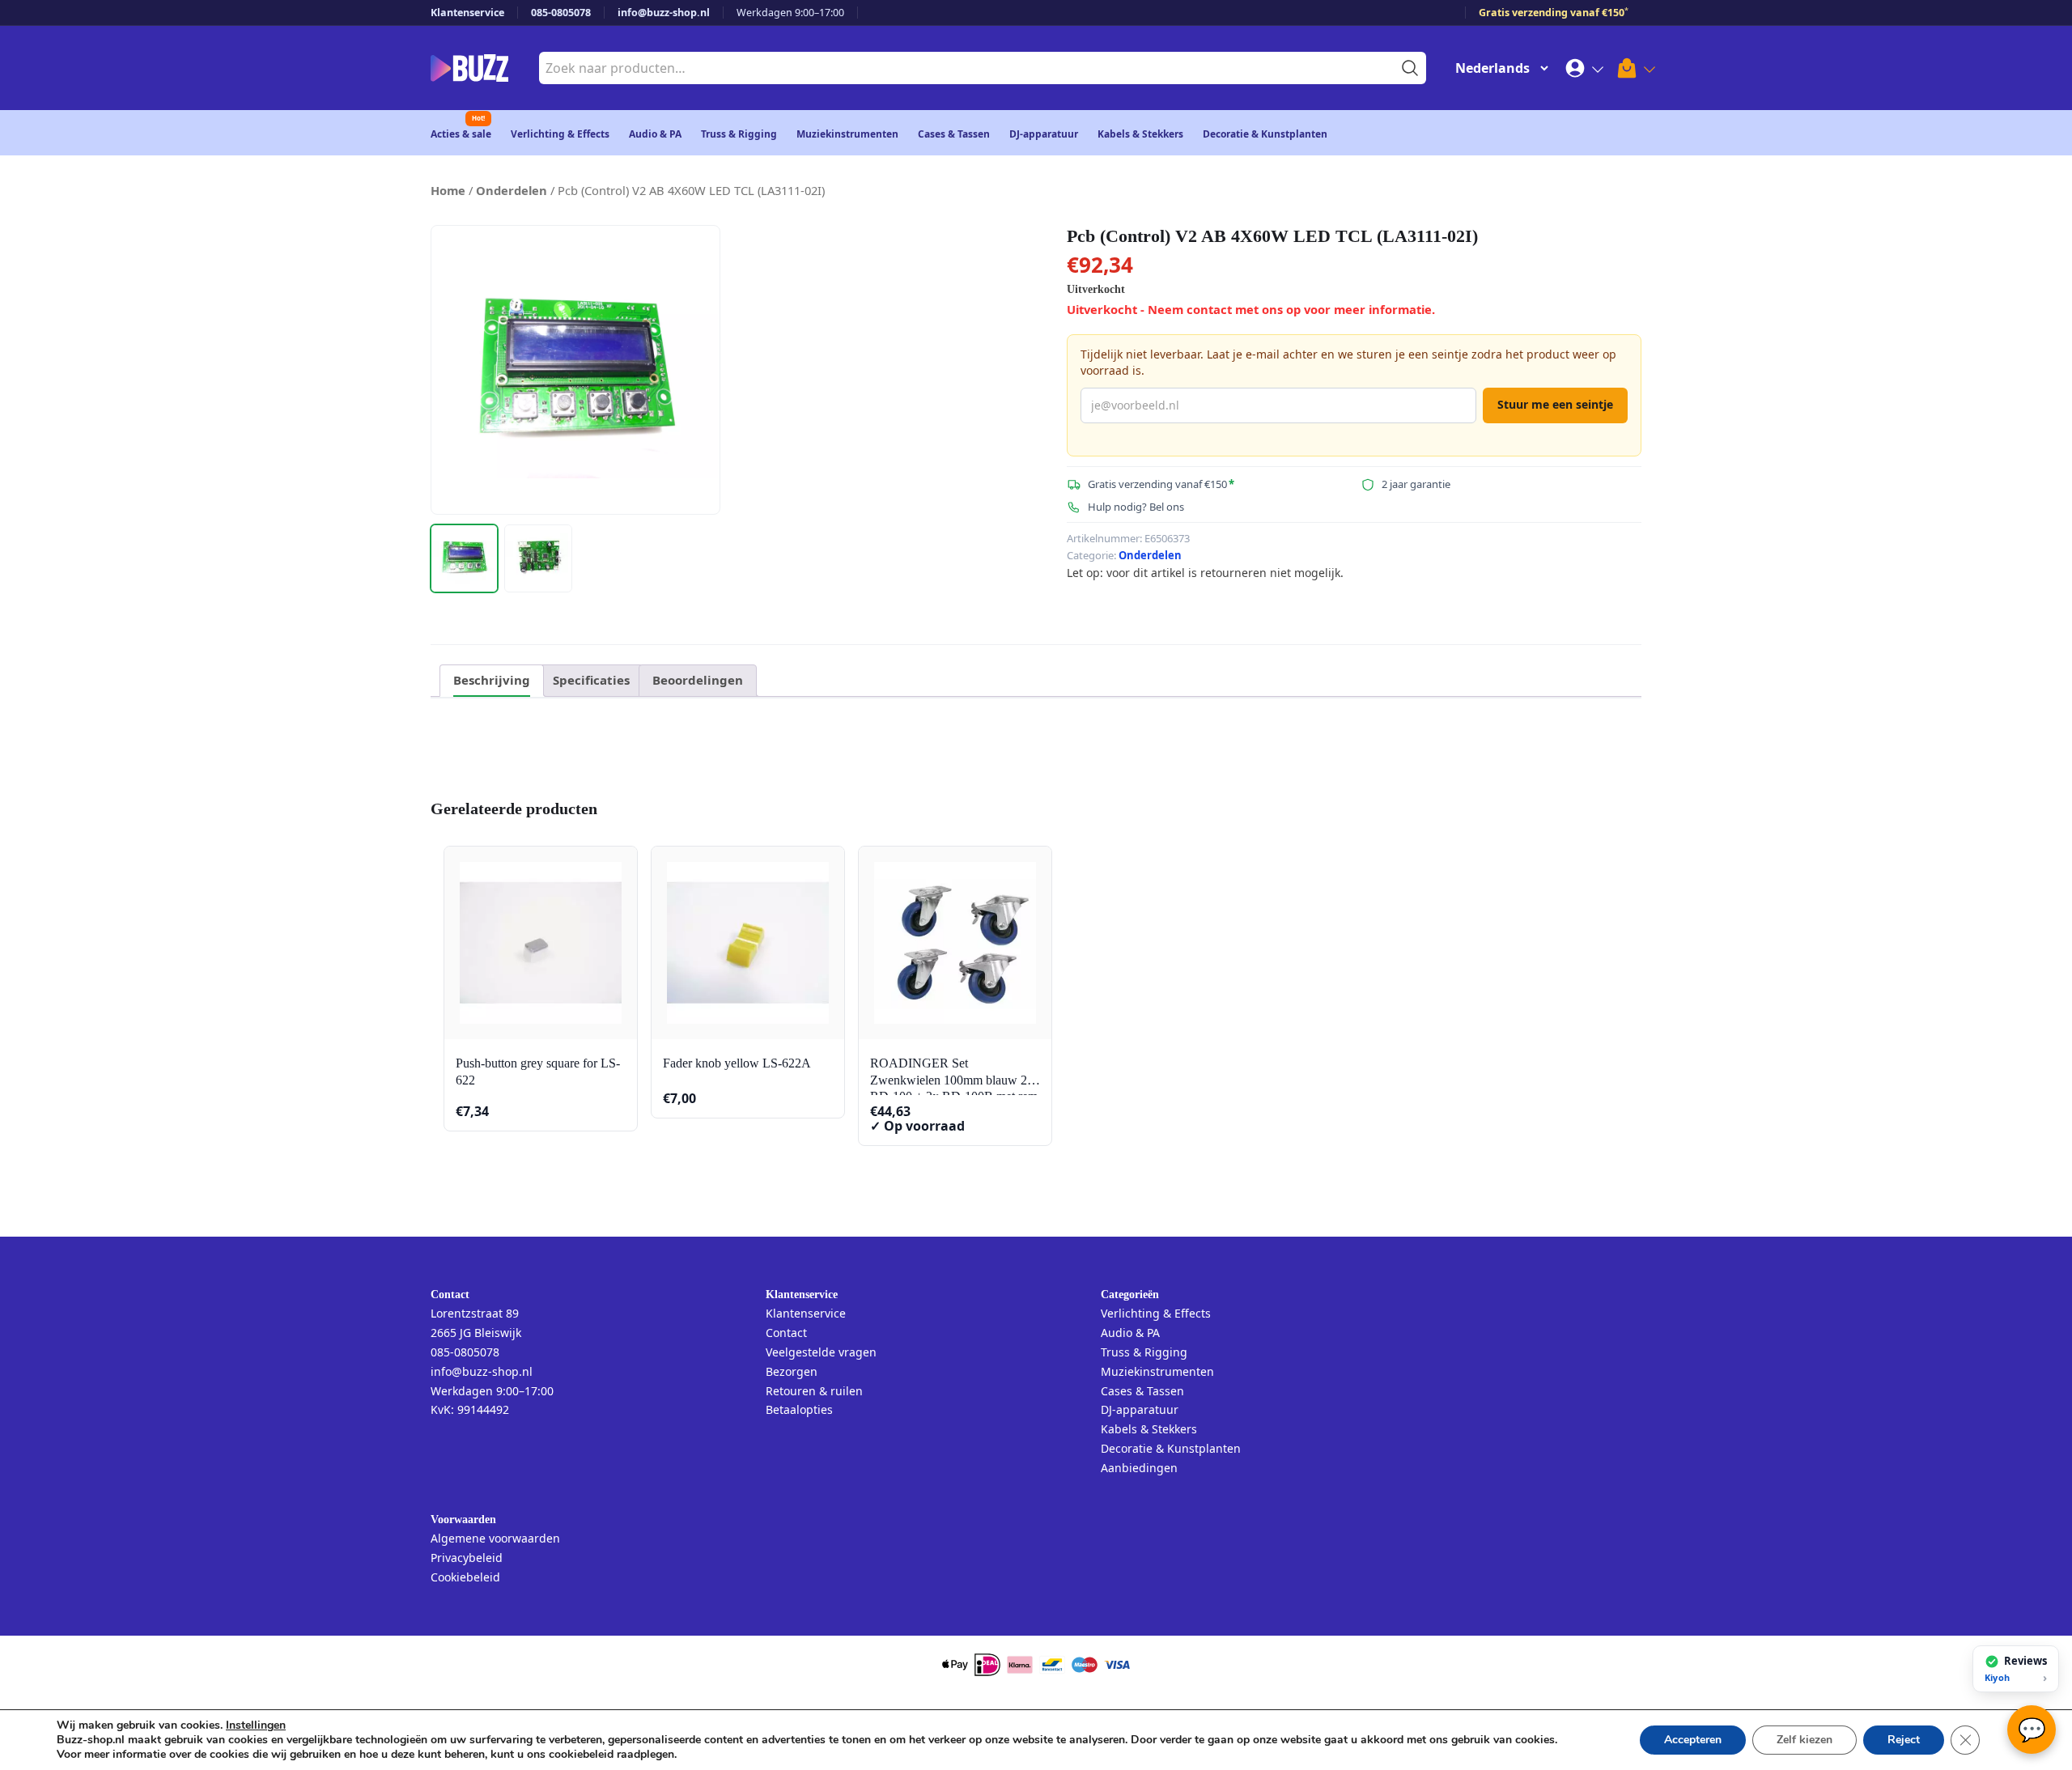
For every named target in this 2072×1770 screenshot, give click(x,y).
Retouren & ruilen (814, 1391)
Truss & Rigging (739, 134)
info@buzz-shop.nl (664, 13)
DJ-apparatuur (1044, 134)
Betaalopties (799, 1409)
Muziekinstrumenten (847, 134)
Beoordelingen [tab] (698, 680)
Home (448, 190)
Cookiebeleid (465, 1577)
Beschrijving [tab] (492, 680)
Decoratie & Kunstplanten (1265, 134)
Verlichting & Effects (560, 134)
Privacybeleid (467, 1558)
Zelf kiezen (1805, 1740)
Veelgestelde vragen (821, 1352)
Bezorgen (792, 1371)
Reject (1904, 1740)
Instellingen (256, 1725)
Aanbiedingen (1139, 1468)
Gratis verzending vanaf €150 (1554, 13)
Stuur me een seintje (1555, 404)
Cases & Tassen (954, 134)
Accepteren (1693, 1740)
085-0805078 (561, 13)
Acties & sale (461, 134)
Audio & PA (655, 134)
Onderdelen (512, 190)
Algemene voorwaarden (495, 1538)
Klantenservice (467, 13)
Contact (786, 1333)
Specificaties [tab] (591, 680)
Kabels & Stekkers (1140, 134)
